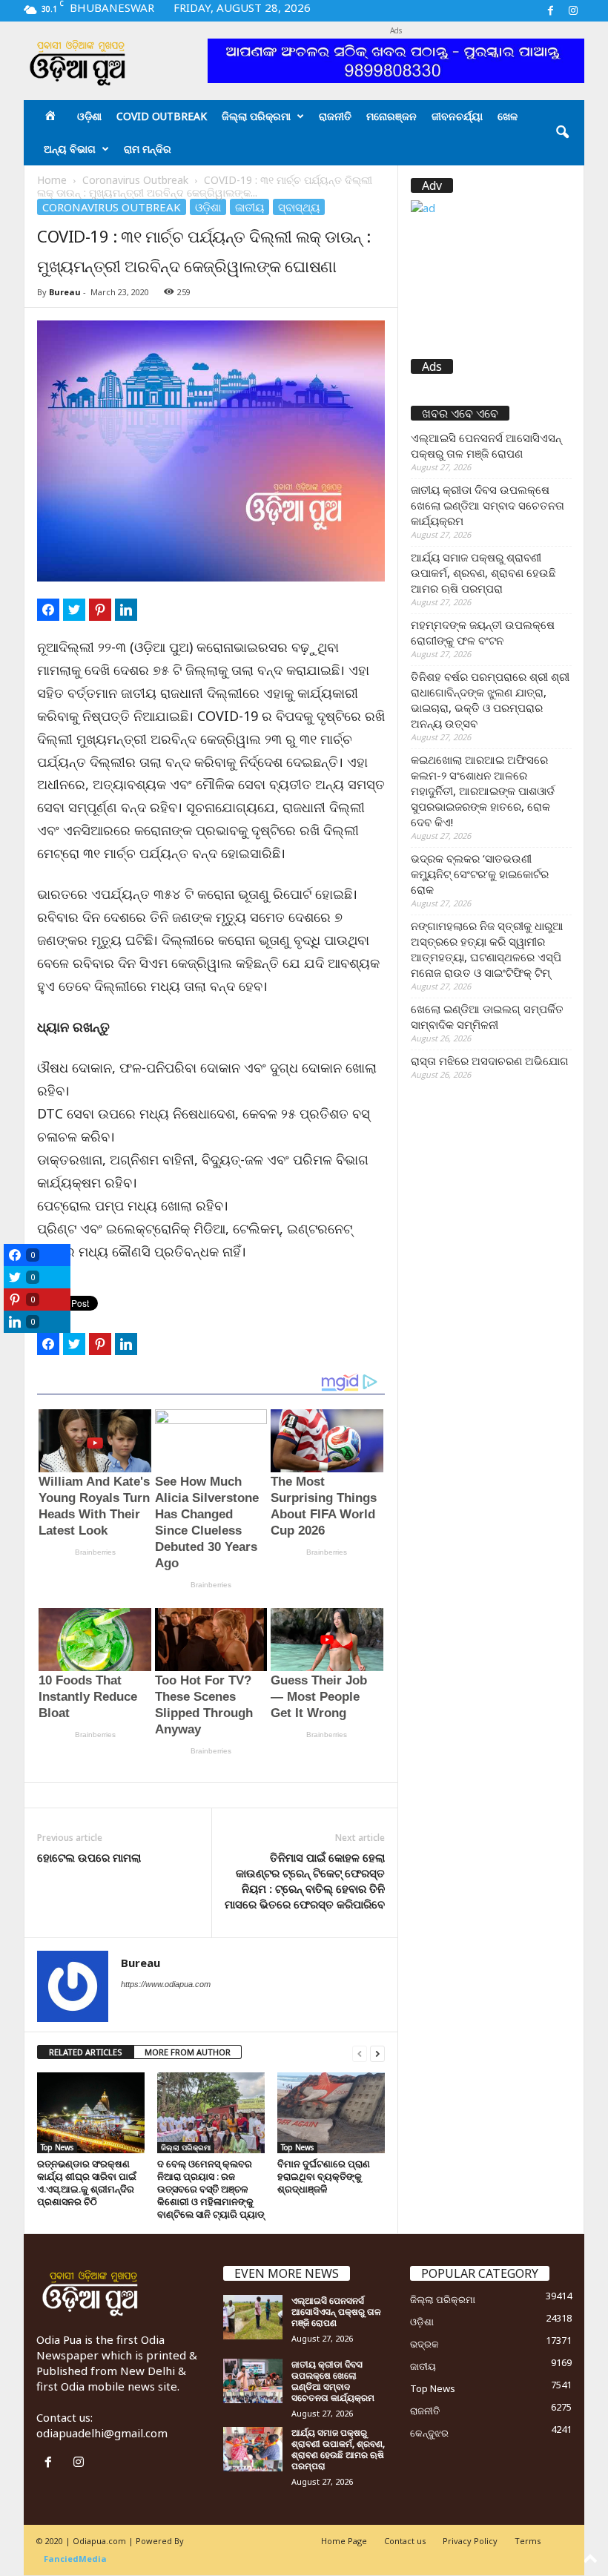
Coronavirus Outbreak (135, 180)
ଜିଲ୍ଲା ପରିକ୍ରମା (256, 116)
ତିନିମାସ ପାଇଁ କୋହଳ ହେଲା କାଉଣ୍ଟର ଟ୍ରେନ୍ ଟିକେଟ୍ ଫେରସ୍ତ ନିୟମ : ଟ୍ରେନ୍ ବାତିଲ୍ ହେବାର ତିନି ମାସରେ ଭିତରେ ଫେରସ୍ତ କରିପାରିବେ (305, 1881)
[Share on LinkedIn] (126, 610)
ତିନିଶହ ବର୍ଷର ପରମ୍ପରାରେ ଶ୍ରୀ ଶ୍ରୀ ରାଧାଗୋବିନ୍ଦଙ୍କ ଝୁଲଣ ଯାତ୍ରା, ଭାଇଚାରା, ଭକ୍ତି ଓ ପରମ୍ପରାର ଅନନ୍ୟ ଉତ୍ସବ (490, 700)
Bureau (65, 292)
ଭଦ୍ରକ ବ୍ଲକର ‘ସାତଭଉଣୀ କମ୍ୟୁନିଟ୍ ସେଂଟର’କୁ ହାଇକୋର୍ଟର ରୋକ (480, 874)
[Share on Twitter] (74, 610)
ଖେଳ (508, 116)
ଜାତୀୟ (250, 207)
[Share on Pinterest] (100, 610)
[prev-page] (360, 2053)
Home (52, 180)
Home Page (344, 2541)
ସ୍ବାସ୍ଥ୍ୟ (299, 207)
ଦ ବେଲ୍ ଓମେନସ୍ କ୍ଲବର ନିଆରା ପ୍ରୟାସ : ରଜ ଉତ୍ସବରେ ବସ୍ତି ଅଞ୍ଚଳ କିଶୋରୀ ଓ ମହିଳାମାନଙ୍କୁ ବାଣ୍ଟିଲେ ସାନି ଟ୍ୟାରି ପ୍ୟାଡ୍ (211, 2189)
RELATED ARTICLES (86, 2052)
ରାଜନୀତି (335, 116)
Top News (57, 2147)
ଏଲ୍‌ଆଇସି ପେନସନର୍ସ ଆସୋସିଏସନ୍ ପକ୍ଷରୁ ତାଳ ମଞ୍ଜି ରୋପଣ (486, 445)
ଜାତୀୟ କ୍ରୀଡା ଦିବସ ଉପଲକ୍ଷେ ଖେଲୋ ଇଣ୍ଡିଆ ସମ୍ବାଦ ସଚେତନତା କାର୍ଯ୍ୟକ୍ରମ (488, 505)
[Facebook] (550, 11)
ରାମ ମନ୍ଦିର (148, 149)
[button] (562, 133)
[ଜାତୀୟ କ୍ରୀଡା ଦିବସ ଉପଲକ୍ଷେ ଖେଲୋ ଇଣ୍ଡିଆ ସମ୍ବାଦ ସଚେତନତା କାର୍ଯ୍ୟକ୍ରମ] (253, 2381)
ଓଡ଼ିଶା (89, 116)
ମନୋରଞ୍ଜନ (391, 116)
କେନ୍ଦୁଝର (429, 2433)
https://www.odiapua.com (166, 1984)
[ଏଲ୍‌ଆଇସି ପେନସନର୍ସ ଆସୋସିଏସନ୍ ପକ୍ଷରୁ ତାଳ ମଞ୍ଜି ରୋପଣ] (253, 2317)
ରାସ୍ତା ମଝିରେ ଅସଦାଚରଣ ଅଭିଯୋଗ (490, 1061)
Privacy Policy (470, 2541)
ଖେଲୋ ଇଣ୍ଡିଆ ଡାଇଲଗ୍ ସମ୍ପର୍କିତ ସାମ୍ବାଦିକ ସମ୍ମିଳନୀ (487, 1017)
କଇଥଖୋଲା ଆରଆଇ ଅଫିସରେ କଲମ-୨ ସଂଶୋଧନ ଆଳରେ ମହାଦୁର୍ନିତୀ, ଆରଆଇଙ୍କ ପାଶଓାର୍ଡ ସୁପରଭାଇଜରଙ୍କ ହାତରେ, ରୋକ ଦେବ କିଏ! (483, 791)
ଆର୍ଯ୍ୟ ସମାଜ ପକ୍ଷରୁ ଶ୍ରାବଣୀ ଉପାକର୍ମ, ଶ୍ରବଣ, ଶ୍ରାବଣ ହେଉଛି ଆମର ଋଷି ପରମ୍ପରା (483, 573)
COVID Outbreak (162, 116)
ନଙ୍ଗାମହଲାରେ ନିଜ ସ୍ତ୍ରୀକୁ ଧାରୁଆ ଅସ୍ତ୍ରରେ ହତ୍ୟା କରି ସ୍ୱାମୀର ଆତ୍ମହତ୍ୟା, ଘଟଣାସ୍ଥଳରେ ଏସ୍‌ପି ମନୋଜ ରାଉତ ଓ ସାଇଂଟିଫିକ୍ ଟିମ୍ (487, 949)
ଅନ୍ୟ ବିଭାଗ (70, 149)
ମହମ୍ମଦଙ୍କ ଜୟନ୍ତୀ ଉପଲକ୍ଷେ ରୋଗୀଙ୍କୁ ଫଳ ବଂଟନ (483, 632)
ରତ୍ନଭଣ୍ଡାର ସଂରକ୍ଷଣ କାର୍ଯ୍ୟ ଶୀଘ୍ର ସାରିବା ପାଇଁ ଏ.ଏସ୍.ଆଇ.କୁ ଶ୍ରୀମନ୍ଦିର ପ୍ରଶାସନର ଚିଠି (87, 2183)
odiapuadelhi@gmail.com (102, 2433)
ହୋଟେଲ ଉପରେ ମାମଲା (89, 1857)
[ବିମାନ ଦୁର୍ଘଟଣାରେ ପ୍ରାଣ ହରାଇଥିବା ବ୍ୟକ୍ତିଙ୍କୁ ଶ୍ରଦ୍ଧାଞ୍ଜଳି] (331, 2112)
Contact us (405, 2541)
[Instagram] (573, 11)
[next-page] (377, 2053)
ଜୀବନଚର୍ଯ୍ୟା (457, 116)
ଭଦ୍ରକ (424, 2344)
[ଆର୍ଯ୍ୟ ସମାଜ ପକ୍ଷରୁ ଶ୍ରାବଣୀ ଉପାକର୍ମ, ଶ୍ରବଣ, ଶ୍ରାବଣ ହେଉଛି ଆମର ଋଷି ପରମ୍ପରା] (253, 2449)
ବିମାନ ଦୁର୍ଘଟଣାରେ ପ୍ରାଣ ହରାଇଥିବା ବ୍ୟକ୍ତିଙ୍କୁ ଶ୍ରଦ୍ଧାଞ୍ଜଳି (324, 2176)
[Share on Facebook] (48, 610)
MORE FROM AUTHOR (188, 2052)
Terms (528, 2541)
